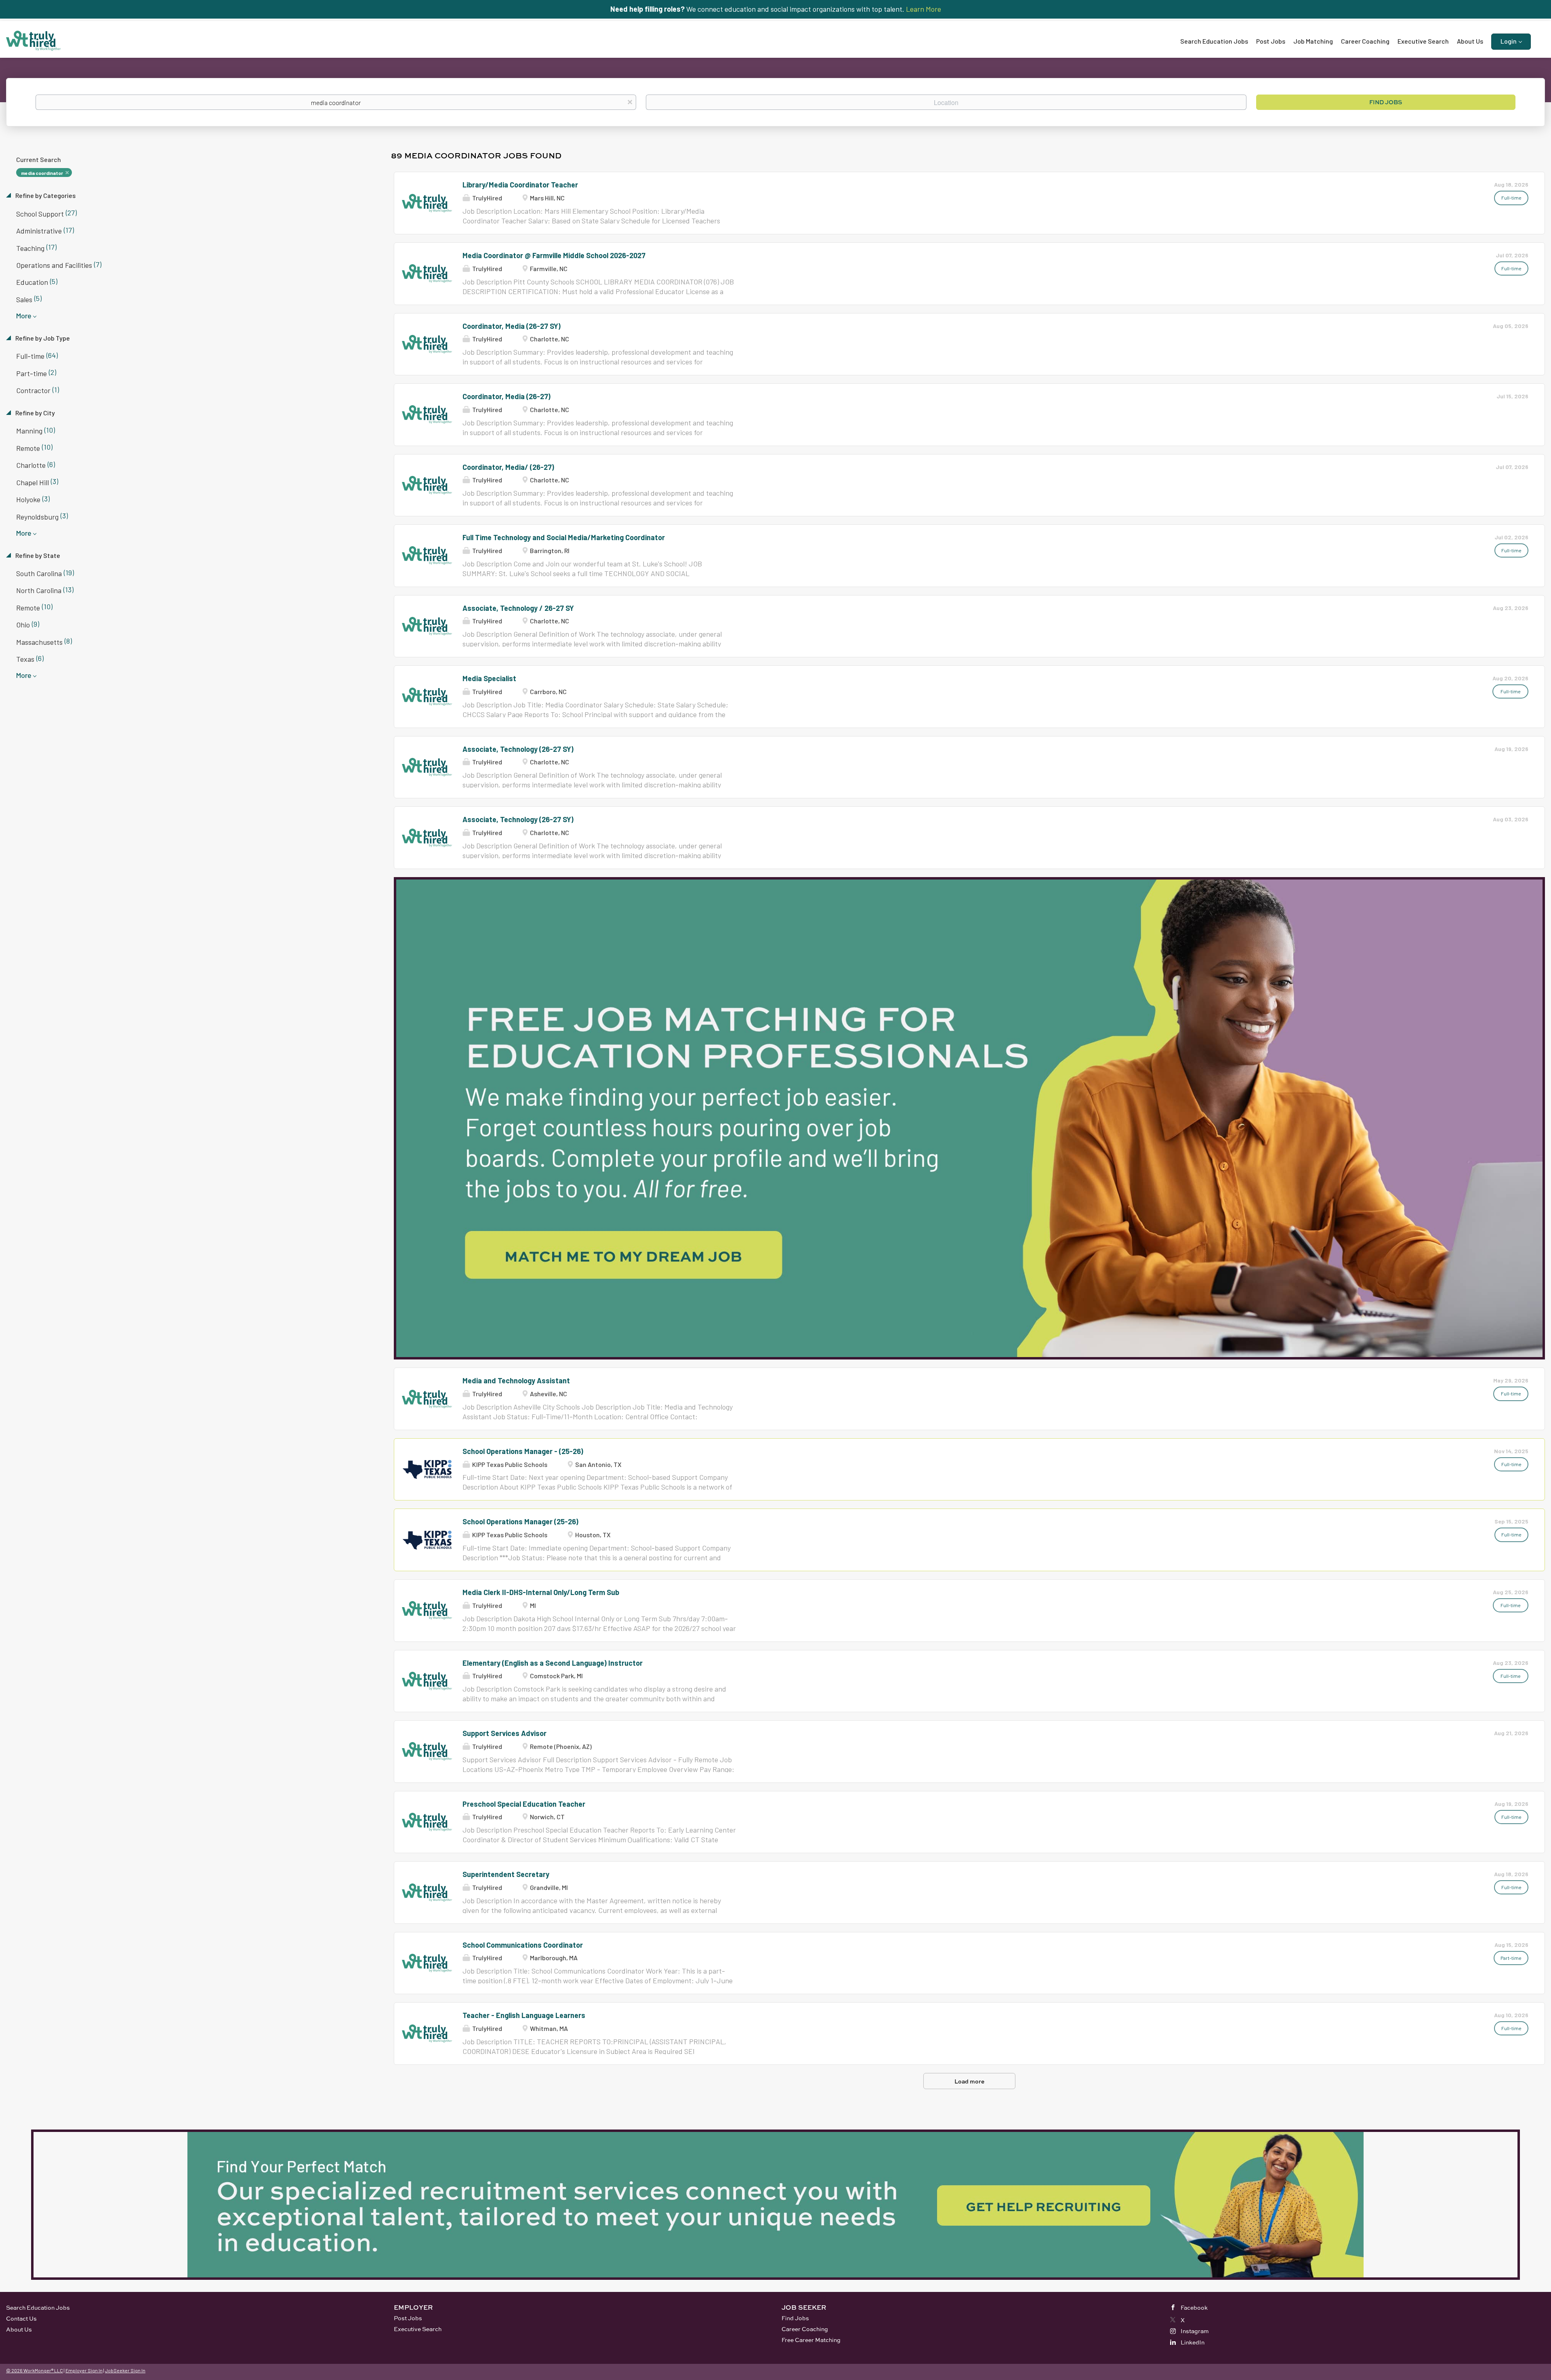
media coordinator (42, 173)
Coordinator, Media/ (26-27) (508, 467)
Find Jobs (1386, 102)
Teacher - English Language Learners (524, 2015)
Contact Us (21, 2318)
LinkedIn (1193, 2342)
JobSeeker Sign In (125, 2370)
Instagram (1195, 2331)
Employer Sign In (84, 2370)
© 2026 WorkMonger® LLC (35, 2370)
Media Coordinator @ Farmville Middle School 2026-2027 (554, 255)
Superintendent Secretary (506, 1874)
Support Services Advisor (504, 1733)
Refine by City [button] (35, 413)
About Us (19, 2329)
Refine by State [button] (37, 555)
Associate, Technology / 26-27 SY (518, 608)
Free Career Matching (811, 2340)
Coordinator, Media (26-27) (506, 396)
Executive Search (418, 2329)
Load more (969, 2081)
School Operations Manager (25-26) (520, 1521)
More (24, 316)
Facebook (1194, 2307)
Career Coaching (805, 2329)
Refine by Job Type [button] (42, 338)
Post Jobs (408, 2318)
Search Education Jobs (38, 2307)
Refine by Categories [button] (45, 195)
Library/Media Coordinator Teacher (520, 185)
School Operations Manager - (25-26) (523, 1451)
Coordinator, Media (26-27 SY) (512, 326)
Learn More (924, 9)
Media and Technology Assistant (516, 1380)
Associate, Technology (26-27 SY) (518, 749)
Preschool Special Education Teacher (524, 1804)
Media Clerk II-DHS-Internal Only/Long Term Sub (541, 1592)
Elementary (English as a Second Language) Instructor (553, 1663)
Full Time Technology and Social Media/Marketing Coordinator (564, 537)
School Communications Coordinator (523, 1945)
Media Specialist (489, 678)
